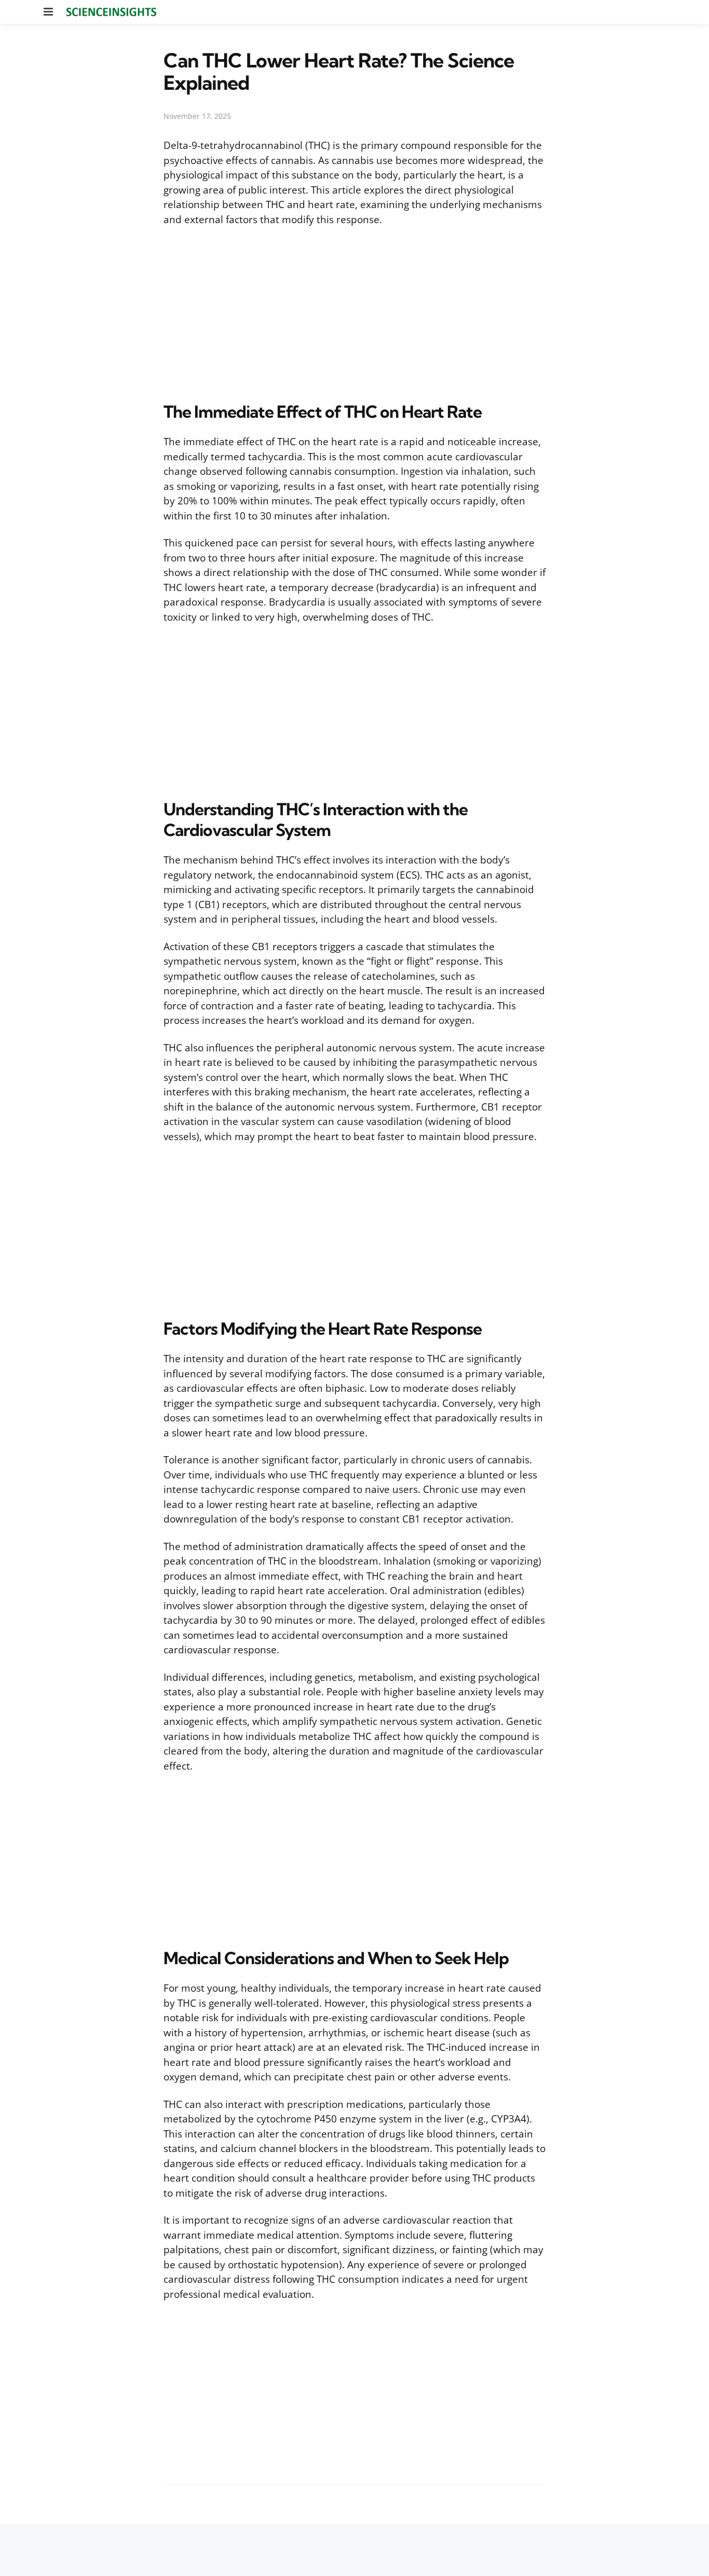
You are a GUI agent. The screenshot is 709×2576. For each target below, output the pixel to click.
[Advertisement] (354, 312)
